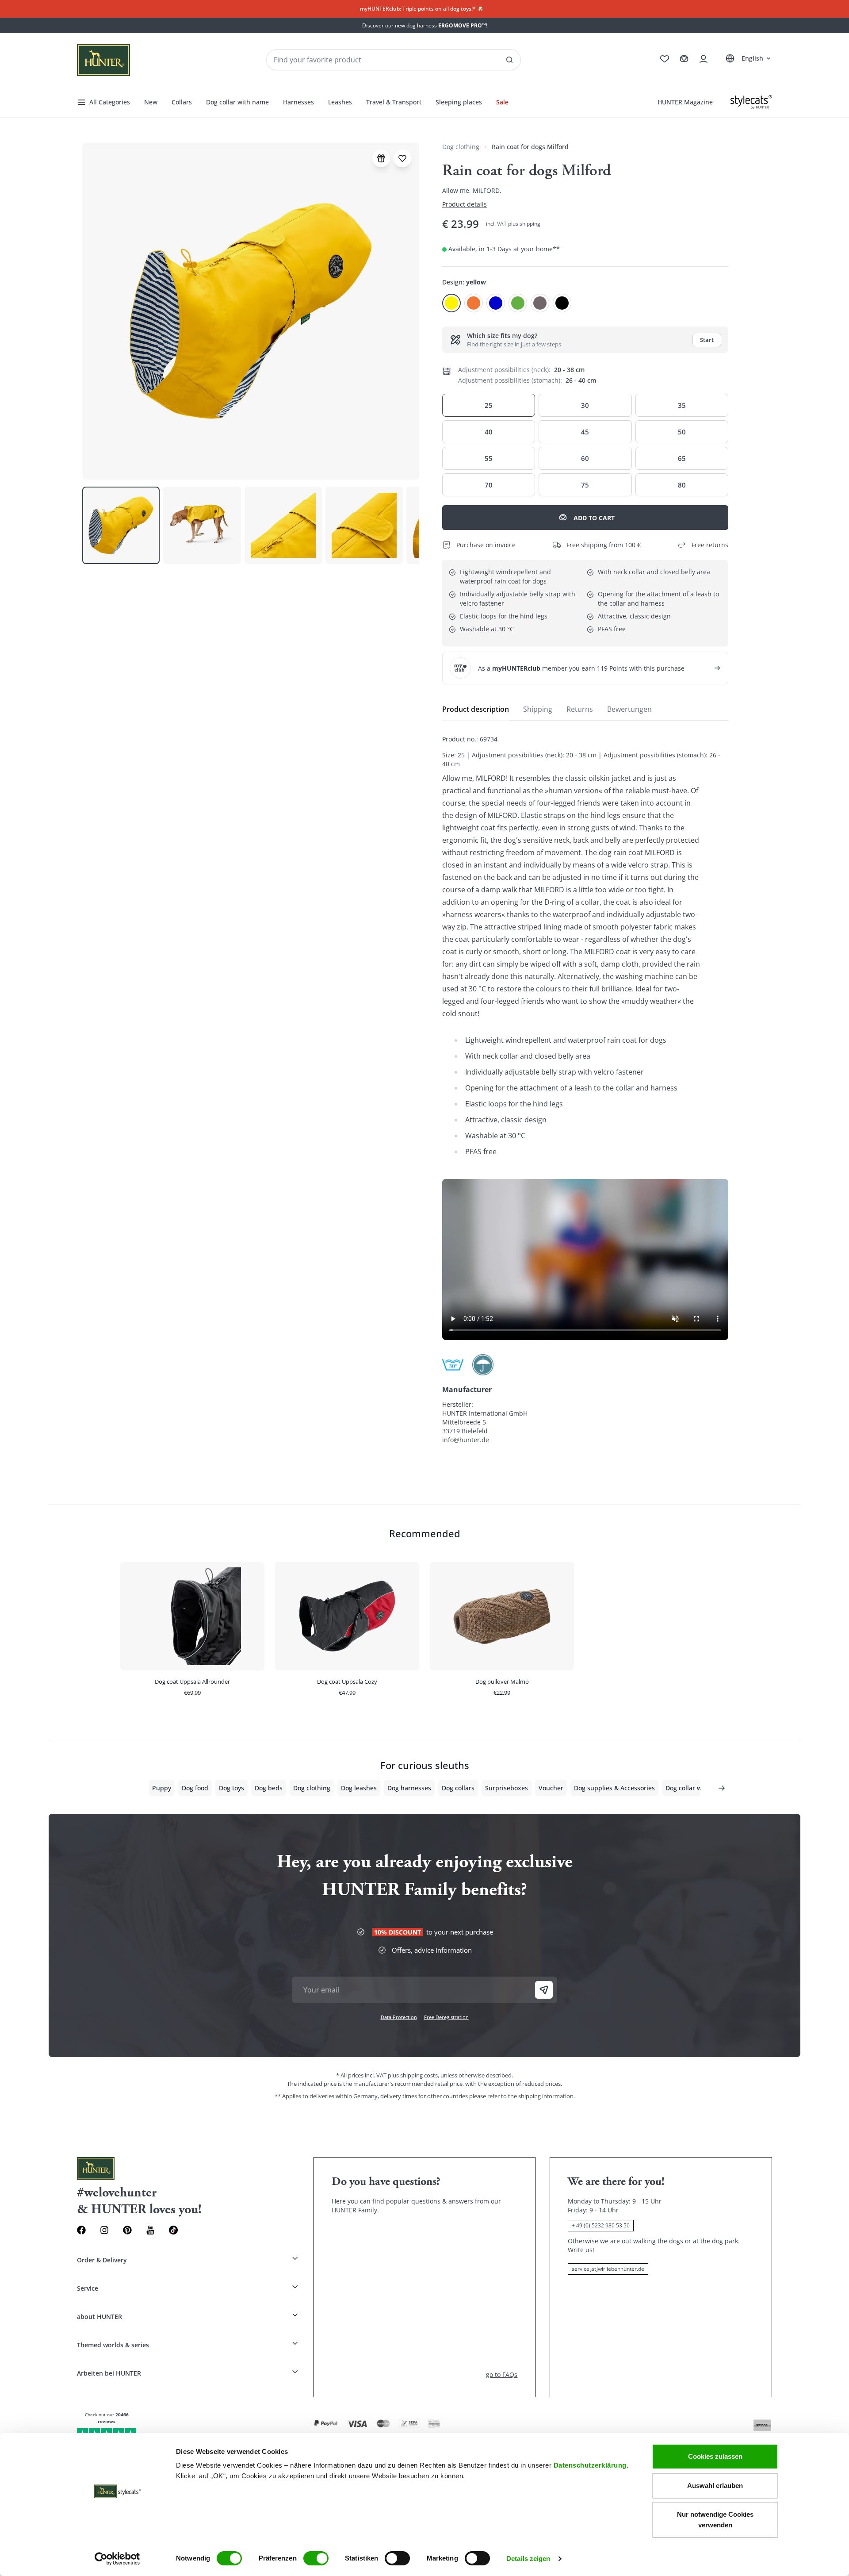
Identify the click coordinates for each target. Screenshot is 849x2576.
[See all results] (509, 60)
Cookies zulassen (715, 2456)
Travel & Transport (394, 102)
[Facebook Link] (81, 2230)
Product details (465, 204)
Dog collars (458, 1788)
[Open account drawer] (704, 59)
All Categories (110, 102)
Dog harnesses (409, 1788)
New (151, 102)
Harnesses (298, 102)
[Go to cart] (684, 59)
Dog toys (231, 1788)
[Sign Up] (544, 1990)
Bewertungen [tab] (629, 709)
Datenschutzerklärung (590, 2465)
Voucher (551, 1788)
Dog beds (269, 1788)
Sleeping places (459, 102)
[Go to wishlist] (665, 59)
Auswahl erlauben (715, 2486)
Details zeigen (528, 2559)
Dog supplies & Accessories (614, 1788)
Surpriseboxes (507, 1788)
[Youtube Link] (150, 2230)
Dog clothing (461, 147)
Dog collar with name (237, 102)
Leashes (340, 102)
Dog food (195, 1788)
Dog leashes (359, 1788)
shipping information (546, 2096)
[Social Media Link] (173, 2230)
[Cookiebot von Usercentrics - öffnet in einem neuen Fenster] (117, 2559)
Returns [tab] (580, 709)
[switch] (316, 2558)
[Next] (722, 1788)
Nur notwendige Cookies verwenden (715, 2520)
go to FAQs (502, 2374)
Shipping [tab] (538, 709)
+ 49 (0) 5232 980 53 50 (601, 2225)
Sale (502, 102)
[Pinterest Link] (127, 2230)
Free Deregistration (446, 2017)
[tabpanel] (585, 1090)
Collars (182, 102)
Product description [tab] (476, 709)
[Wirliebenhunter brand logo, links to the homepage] (103, 60)
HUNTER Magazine (685, 102)
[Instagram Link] (104, 2230)
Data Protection (399, 2017)
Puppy (162, 1788)
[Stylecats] (751, 102)
